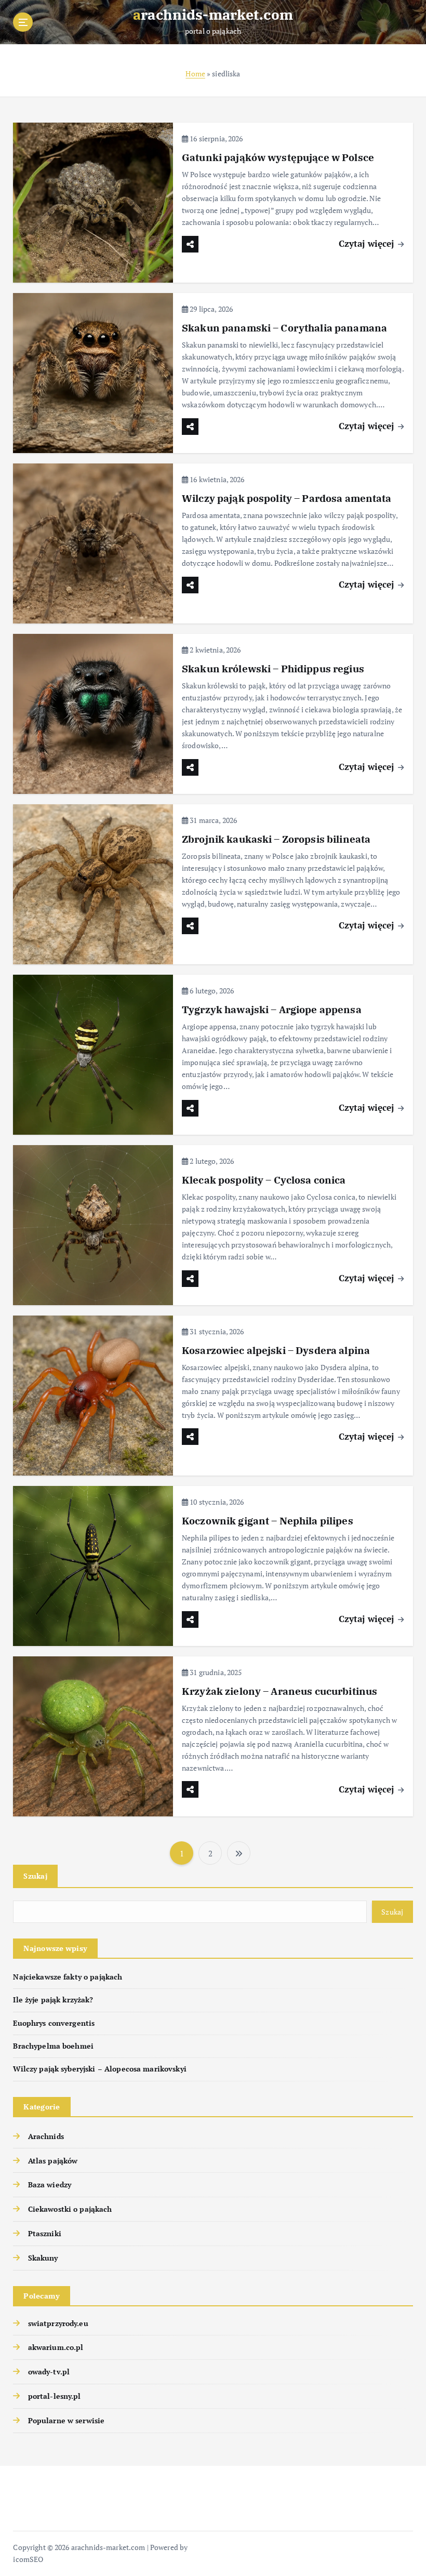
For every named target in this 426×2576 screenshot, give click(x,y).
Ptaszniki (44, 2234)
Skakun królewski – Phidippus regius (273, 669)
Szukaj (35, 1876)
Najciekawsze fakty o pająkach (68, 1977)
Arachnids (46, 2136)
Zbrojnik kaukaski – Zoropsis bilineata (276, 839)
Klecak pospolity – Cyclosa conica (264, 1180)
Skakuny (43, 2258)
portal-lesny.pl (54, 2396)
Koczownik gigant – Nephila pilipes (268, 1521)
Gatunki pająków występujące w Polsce (278, 157)
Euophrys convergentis (54, 2023)
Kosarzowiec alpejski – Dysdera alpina (276, 1350)
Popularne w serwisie (66, 2421)
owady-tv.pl (49, 2372)
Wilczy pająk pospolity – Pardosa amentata (287, 498)
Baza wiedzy (50, 2185)
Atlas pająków (53, 2161)
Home (195, 74)
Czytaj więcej (368, 243)
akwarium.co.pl (56, 2347)
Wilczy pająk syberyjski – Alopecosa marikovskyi (99, 2069)
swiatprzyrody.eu (58, 2323)
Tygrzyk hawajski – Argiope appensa (272, 1010)
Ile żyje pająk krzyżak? (53, 2000)
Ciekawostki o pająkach (70, 2209)
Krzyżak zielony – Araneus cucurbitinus (279, 1691)
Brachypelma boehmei (53, 2046)
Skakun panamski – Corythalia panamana (284, 328)
